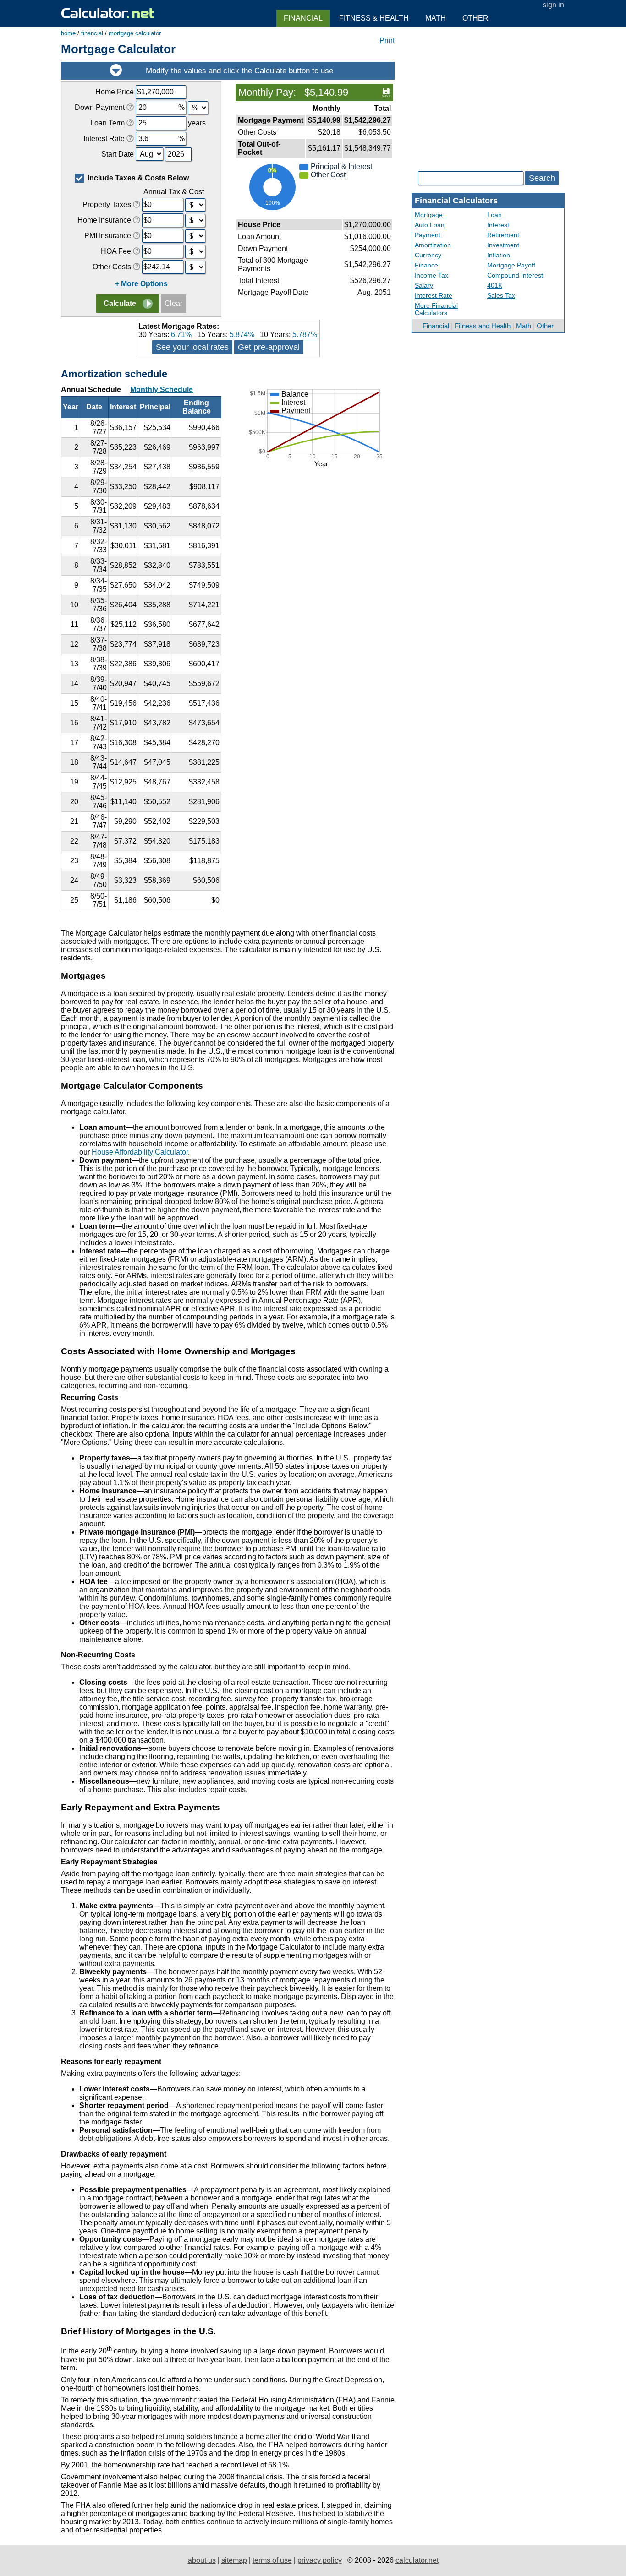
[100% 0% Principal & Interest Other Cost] (314, 213)
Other (545, 326)
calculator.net (417, 2560)
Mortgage (429, 215)
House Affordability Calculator (140, 1152)
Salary (424, 285)
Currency (428, 255)
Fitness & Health (374, 18)
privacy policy (320, 2560)
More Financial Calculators (436, 309)
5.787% (305, 335)
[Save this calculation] (386, 92)
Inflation (499, 255)
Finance (426, 265)
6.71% (181, 335)
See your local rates (192, 347)
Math (524, 326)
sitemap (234, 2560)
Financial (436, 326)
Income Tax (431, 275)
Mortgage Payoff (511, 265)
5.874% (242, 335)
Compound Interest (515, 275)
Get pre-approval (269, 347)
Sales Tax (501, 295)
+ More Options (141, 284)
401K (495, 285)
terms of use (272, 2560)
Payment (428, 235)
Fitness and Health (483, 326)
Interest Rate (434, 295)
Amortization (433, 245)
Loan (494, 215)
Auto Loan (430, 225)
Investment (503, 245)
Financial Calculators (456, 201)
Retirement (503, 235)
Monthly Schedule (162, 389)
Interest (498, 225)
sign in (553, 5)
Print (387, 41)
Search (542, 178)
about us (202, 2560)
